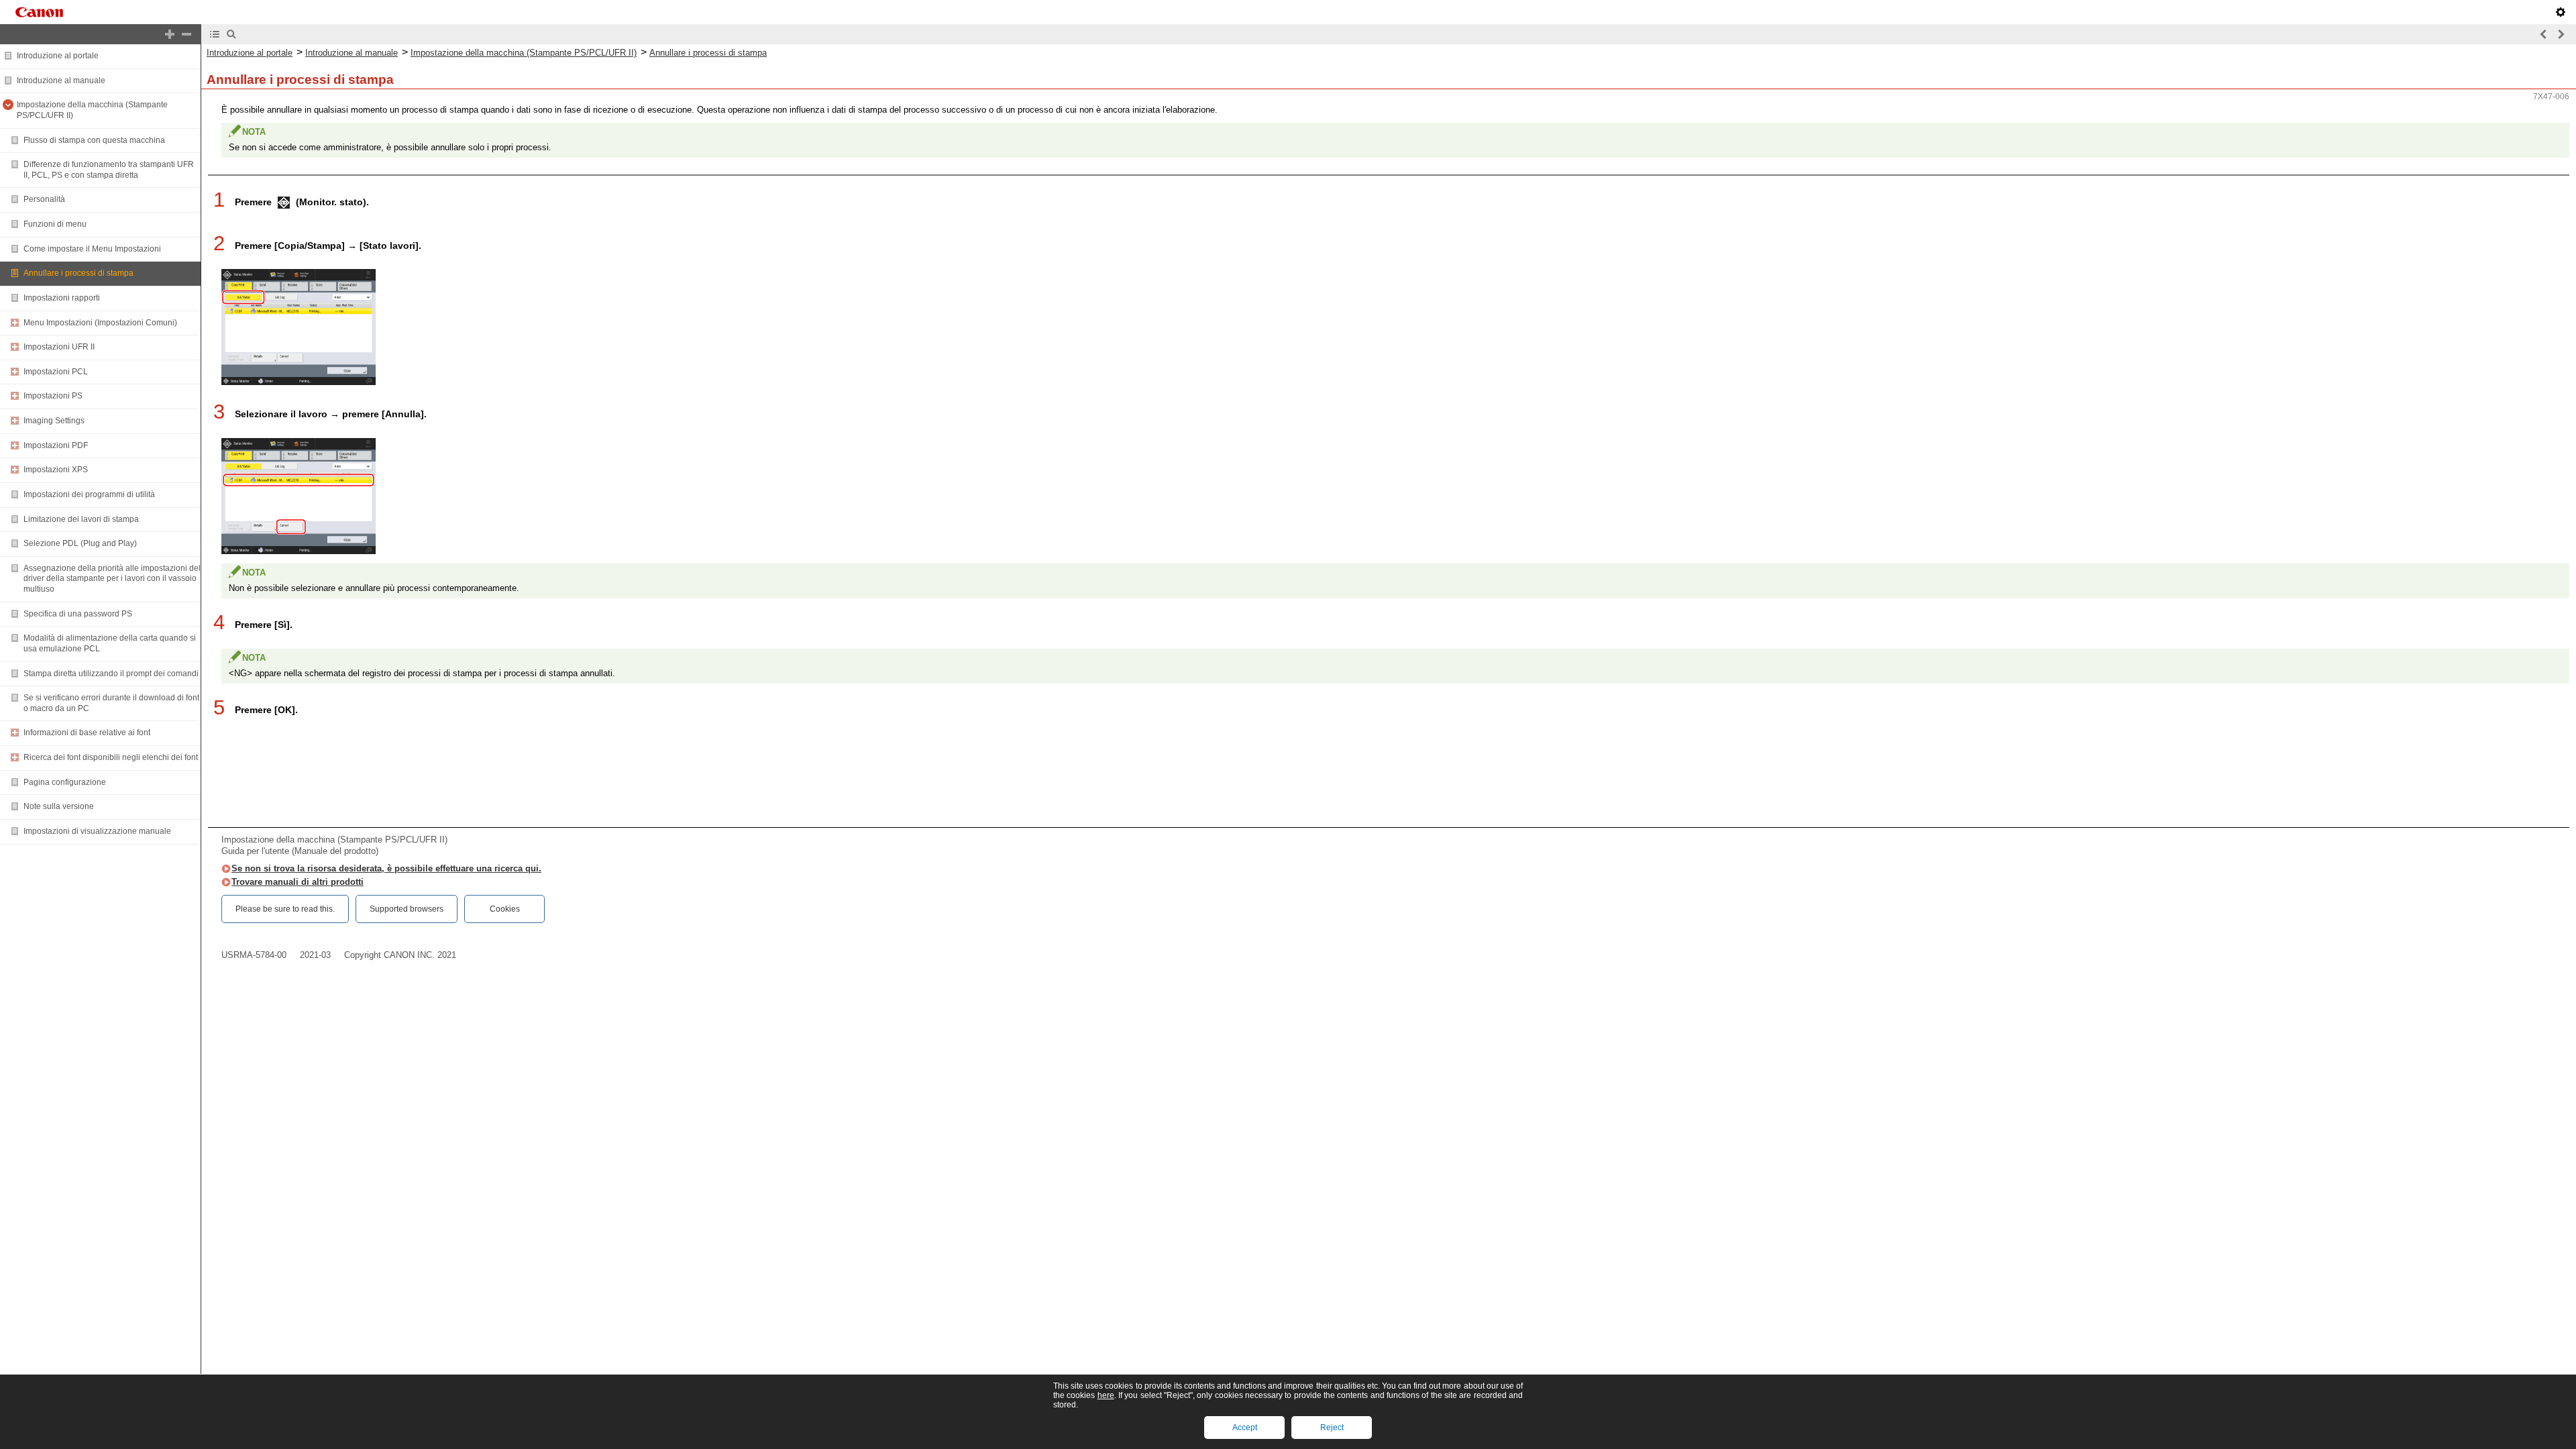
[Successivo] (2561, 34)
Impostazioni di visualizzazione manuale (97, 831)
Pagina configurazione (65, 782)
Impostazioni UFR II (59, 347)
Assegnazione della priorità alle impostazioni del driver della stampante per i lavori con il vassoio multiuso (112, 579)
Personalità (44, 199)
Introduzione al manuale (61, 80)
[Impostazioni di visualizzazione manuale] (2561, 12)
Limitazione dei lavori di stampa (81, 519)
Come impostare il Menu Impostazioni (92, 249)
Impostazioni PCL (56, 372)
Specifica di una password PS (78, 614)
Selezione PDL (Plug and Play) (80, 543)
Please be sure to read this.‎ (285, 909)
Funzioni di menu (55, 224)
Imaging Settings (54, 421)
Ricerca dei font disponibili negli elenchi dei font (111, 757)
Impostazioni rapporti (62, 298)
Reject (1332, 1428)
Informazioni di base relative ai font (87, 733)
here (1106, 1395)
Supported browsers (407, 909)
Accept (1245, 1428)
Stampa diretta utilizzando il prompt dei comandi (111, 674)
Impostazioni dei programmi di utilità (89, 494)
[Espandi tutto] (170, 34)
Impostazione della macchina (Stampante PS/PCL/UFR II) (524, 53)
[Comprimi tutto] (186, 34)
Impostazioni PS (53, 396)
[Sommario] (215, 34)
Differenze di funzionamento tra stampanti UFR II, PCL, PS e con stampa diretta (109, 170)
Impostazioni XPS (56, 470)
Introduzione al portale (58, 56)
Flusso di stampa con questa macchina (94, 140)
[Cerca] (231, 34)
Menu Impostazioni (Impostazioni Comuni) (100, 323)
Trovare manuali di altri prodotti (298, 882)
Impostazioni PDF (56, 445)
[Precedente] (2544, 34)
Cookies (505, 909)
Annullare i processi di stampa (78, 273)
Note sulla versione (59, 806)
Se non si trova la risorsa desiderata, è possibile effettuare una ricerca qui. (386, 868)
